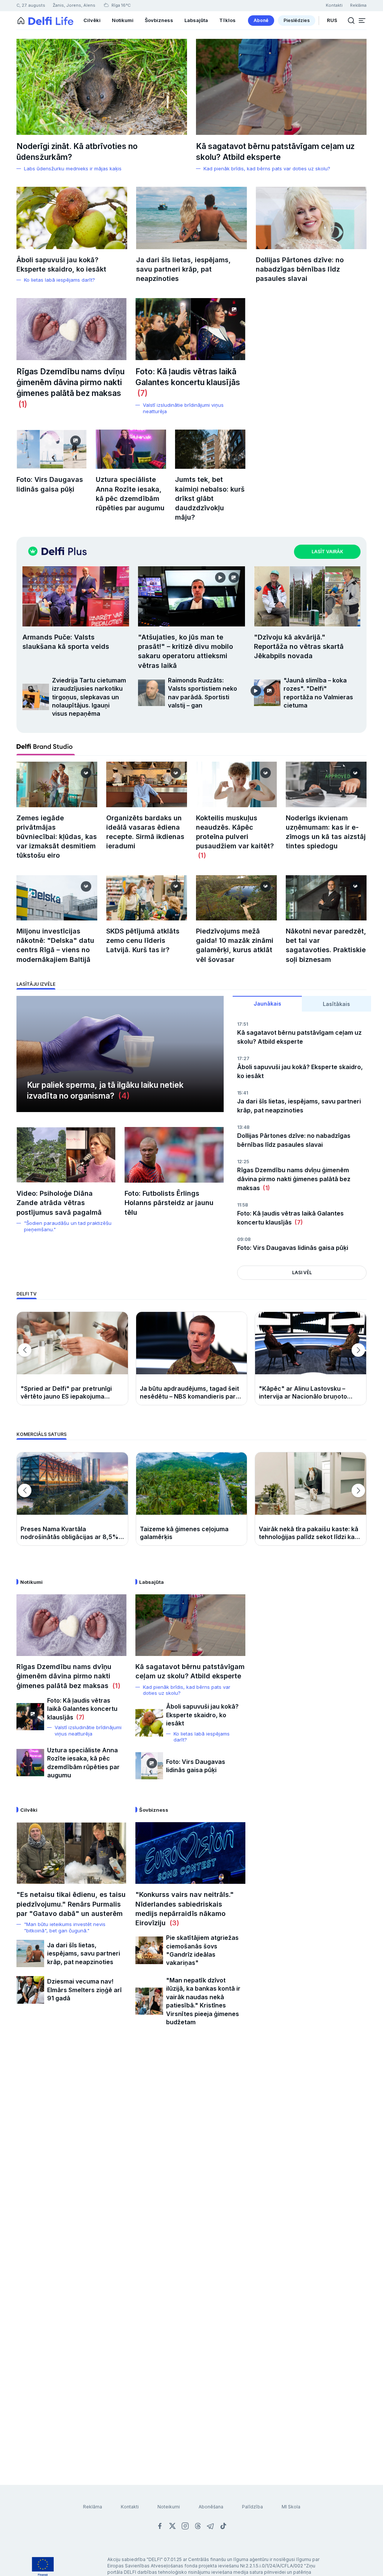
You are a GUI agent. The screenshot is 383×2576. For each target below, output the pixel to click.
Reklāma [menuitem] (358, 5)
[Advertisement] (191, 2131)
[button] (362, 21)
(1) (22, 404)
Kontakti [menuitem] (334, 5)
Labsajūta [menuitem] (196, 20)
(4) (122, 1096)
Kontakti (130, 2507)
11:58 (243, 1205)
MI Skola (291, 2507)
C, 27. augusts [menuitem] (31, 5)
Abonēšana (211, 2507)
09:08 (244, 1239)
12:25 (243, 1162)
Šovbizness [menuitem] (159, 20)
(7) (142, 393)
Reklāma (93, 2507)
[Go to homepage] (21, 21)
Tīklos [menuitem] (227, 20)
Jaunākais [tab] (267, 1004)
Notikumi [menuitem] (123, 20)
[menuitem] (261, 21)
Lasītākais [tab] (336, 1004)
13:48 (243, 1127)
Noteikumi (169, 2507)
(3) (172, 1923)
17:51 (243, 1024)
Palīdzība (252, 2507)
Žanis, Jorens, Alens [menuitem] (74, 5)
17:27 (243, 1058)
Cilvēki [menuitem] (92, 20)
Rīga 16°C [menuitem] (120, 5)
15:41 (243, 1093)
